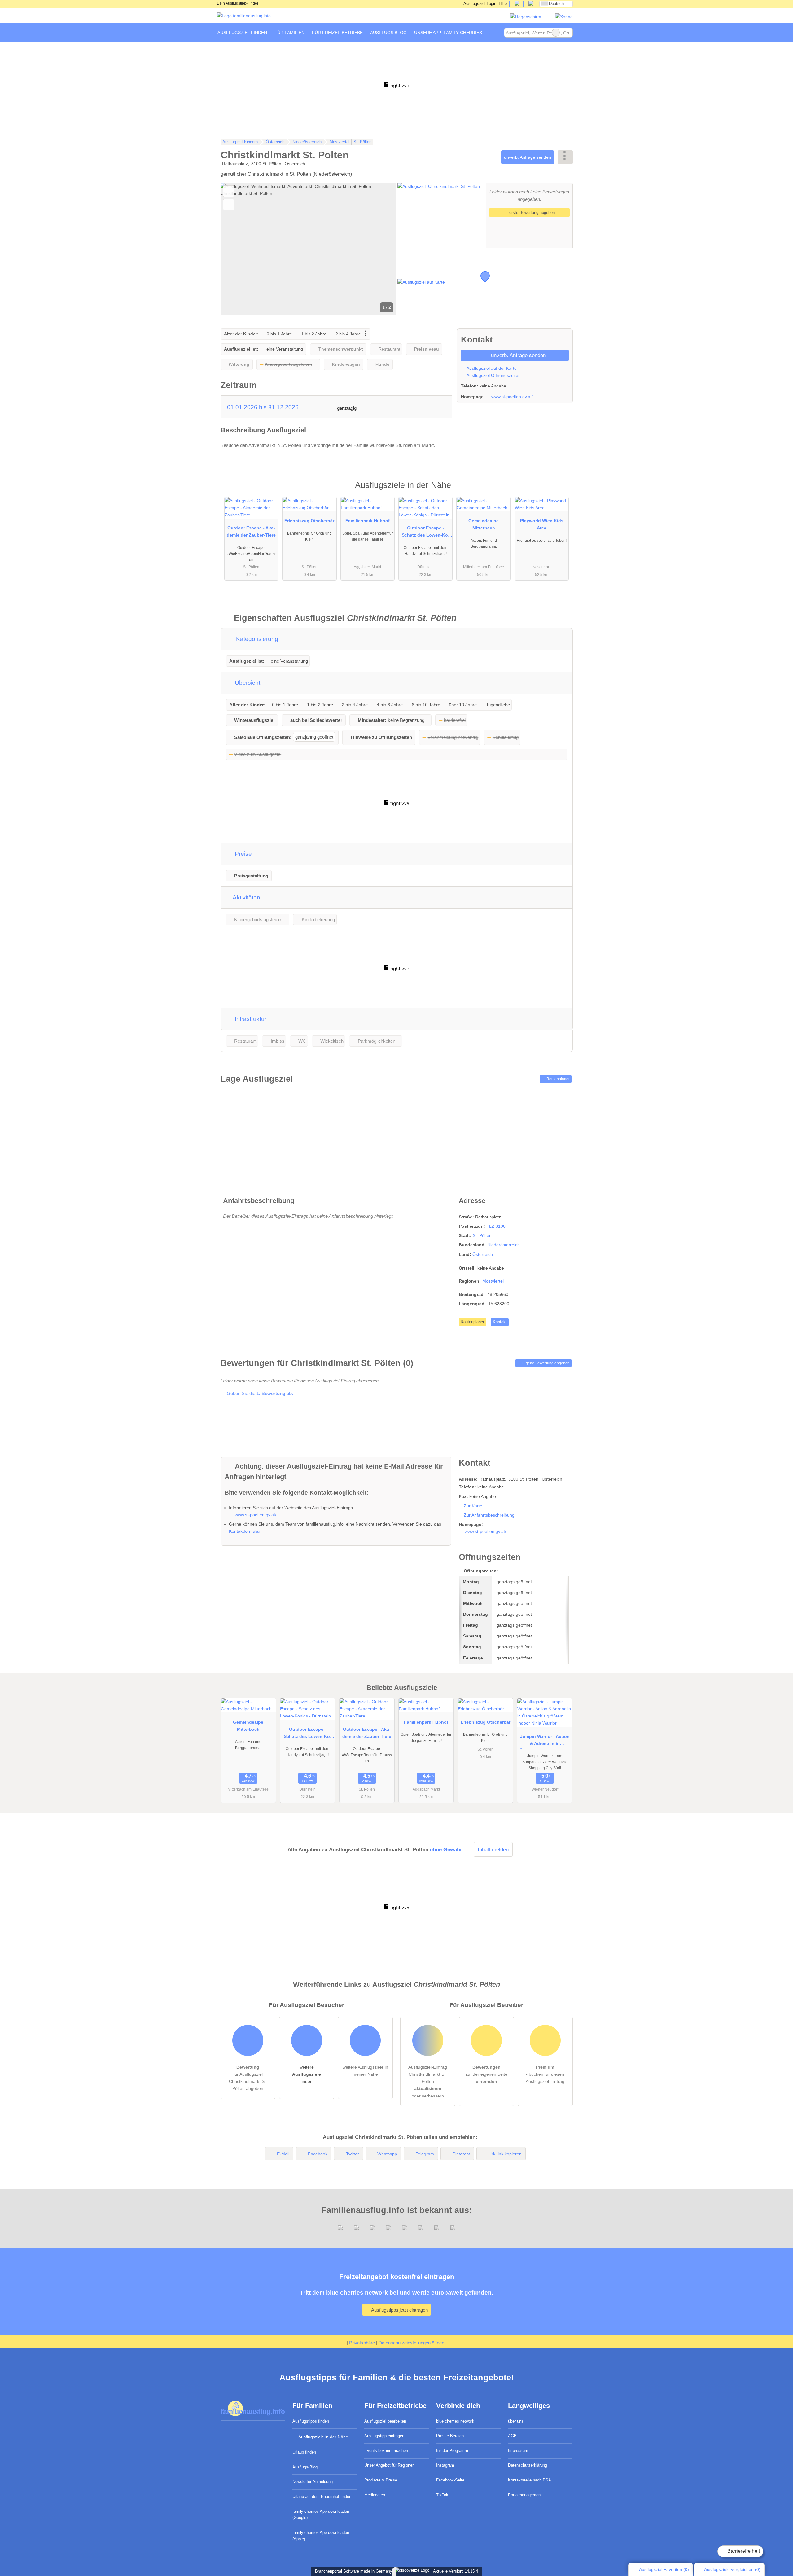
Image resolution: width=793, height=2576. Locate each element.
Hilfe (503, 4)
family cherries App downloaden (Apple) (321, 2536)
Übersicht (247, 683)
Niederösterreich (504, 1245)
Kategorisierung (256, 639)
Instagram (445, 2465)
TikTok (442, 2495)
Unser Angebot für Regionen (389, 2465)
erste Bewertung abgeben (531, 212)
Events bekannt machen (386, 2451)
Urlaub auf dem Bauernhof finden (322, 2496)
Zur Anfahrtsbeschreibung (489, 1515)
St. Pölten (482, 1235)
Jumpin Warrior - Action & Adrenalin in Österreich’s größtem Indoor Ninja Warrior (545, 1741)
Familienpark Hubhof (368, 521)
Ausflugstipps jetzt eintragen (399, 2310)
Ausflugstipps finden (311, 2421)
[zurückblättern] (236, 249)
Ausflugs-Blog (305, 2467)
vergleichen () (732, 2569)
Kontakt (500, 1322)
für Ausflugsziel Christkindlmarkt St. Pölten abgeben (248, 2078)
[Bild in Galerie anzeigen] (441, 215)
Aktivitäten (246, 897)
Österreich (483, 1254)
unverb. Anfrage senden (528, 157)
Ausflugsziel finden (242, 33)
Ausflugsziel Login (479, 4)
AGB (512, 2436)
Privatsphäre (362, 2343)
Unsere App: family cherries (448, 33)
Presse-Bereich (450, 2436)
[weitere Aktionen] (565, 157)
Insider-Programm (452, 2451)
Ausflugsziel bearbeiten (385, 2421)
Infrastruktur (250, 1019)
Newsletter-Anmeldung (313, 2482)
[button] (308, 249)
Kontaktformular (245, 1531)
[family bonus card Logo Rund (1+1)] (564, 17)
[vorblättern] (380, 249)
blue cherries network (455, 2421)
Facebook (318, 2154)
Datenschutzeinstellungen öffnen (411, 2343)
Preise (243, 854)
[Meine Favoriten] (495, 33)
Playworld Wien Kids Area (542, 524)
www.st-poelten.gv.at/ (512, 397)
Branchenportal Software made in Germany (352, 2571)
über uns (516, 2421)
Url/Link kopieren (505, 2154)
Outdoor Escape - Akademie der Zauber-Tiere (251, 531)
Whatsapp (387, 2154)
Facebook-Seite (450, 2480)
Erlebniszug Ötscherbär (309, 521)
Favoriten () (664, 2569)
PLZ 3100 (496, 1226)
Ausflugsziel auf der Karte (491, 368)
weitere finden (307, 2074)
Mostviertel (493, 1281)
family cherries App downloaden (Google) (321, 2515)
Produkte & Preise (381, 2480)
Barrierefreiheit (743, 2551)
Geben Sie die (259, 1393)
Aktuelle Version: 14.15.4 (456, 2571)
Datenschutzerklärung (528, 2465)
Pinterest (461, 2154)
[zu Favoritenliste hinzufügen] (229, 191)
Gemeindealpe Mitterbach (484, 524)
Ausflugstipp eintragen (384, 2436)
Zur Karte (473, 1506)
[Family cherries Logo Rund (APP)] (526, 17)
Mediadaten (375, 2495)
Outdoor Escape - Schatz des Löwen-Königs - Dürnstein (426, 533)
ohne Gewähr (446, 1849)
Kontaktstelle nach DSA (530, 2480)
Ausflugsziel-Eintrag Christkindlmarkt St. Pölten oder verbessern (428, 2081)
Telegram (425, 2154)
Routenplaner (558, 1079)
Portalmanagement (525, 2495)
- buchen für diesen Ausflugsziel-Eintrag (545, 2074)
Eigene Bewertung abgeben (545, 1363)
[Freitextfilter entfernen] (556, 33)
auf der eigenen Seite (486, 2074)
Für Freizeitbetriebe (337, 33)
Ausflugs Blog (388, 33)
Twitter (353, 2154)
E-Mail (283, 2154)
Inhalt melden (493, 1849)
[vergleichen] (229, 205)
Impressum (518, 2451)
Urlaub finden (304, 2452)
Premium (560, 490)
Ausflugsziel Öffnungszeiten (493, 375)
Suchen (568, 33)
